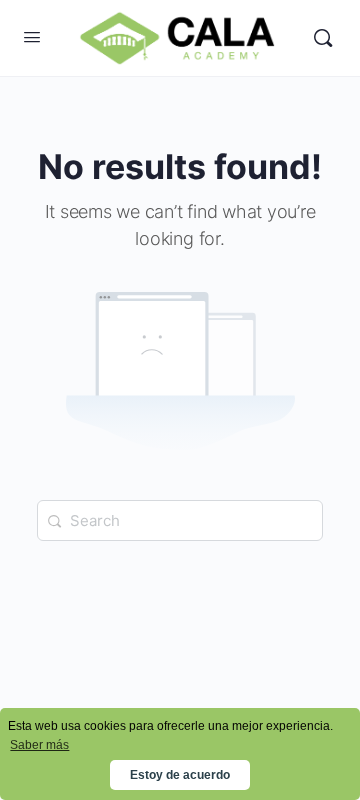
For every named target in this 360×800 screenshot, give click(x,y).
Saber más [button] (39, 745)
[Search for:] (180, 520)
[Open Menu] (32, 36)
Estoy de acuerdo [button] (180, 775)
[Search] (323, 38)
